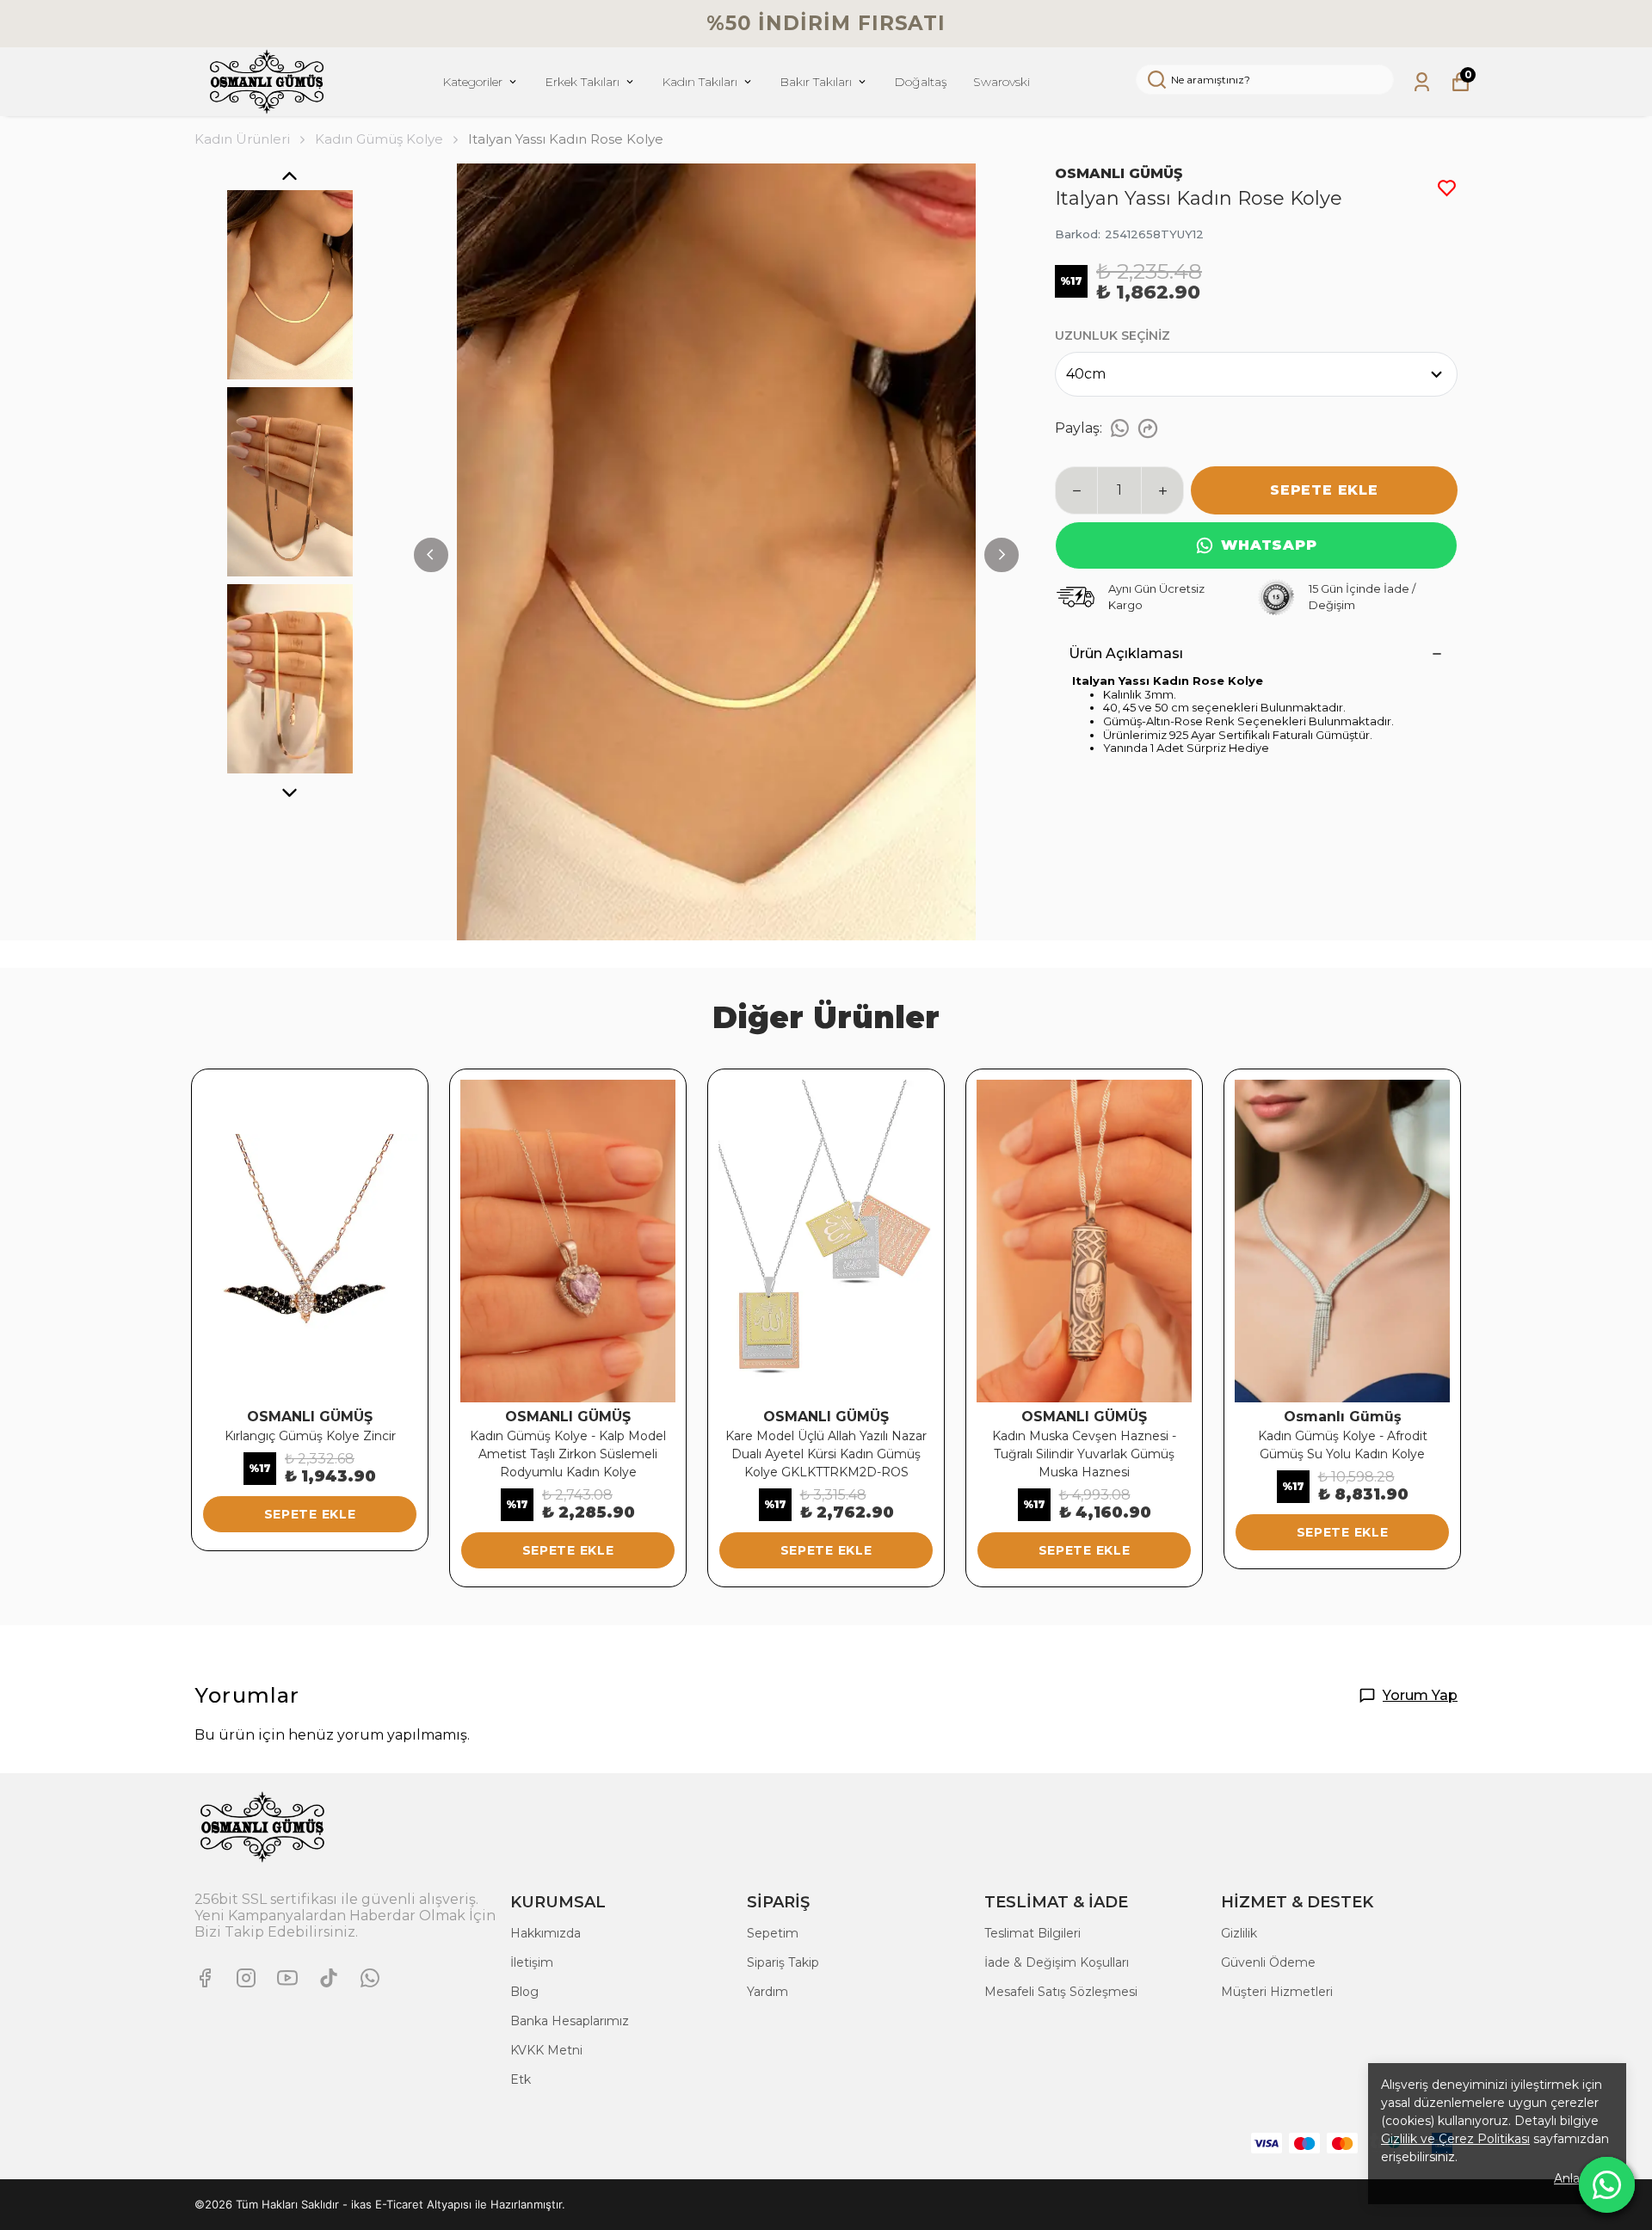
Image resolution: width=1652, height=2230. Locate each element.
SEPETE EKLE (1324, 490)
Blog (524, 1992)
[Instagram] (246, 1978)
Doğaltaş (921, 82)
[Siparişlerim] (1422, 82)
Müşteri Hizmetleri (1277, 1992)
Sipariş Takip (783, 1962)
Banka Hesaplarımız (570, 2021)
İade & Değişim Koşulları (1057, 1962)
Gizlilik (1239, 1933)
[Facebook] (205, 1978)
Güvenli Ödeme (1268, 1962)
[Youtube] (287, 1978)
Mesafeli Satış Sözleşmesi (1061, 1992)
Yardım (767, 1992)
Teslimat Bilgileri (1032, 1933)
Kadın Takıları (700, 82)
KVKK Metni (546, 2050)
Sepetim (773, 1933)
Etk (521, 2079)
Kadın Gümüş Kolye (379, 139)
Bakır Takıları (816, 82)
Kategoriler (472, 82)
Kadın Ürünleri (242, 139)
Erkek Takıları (582, 82)
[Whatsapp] (370, 1978)
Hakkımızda (546, 1933)
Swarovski (1002, 82)
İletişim (532, 1962)
